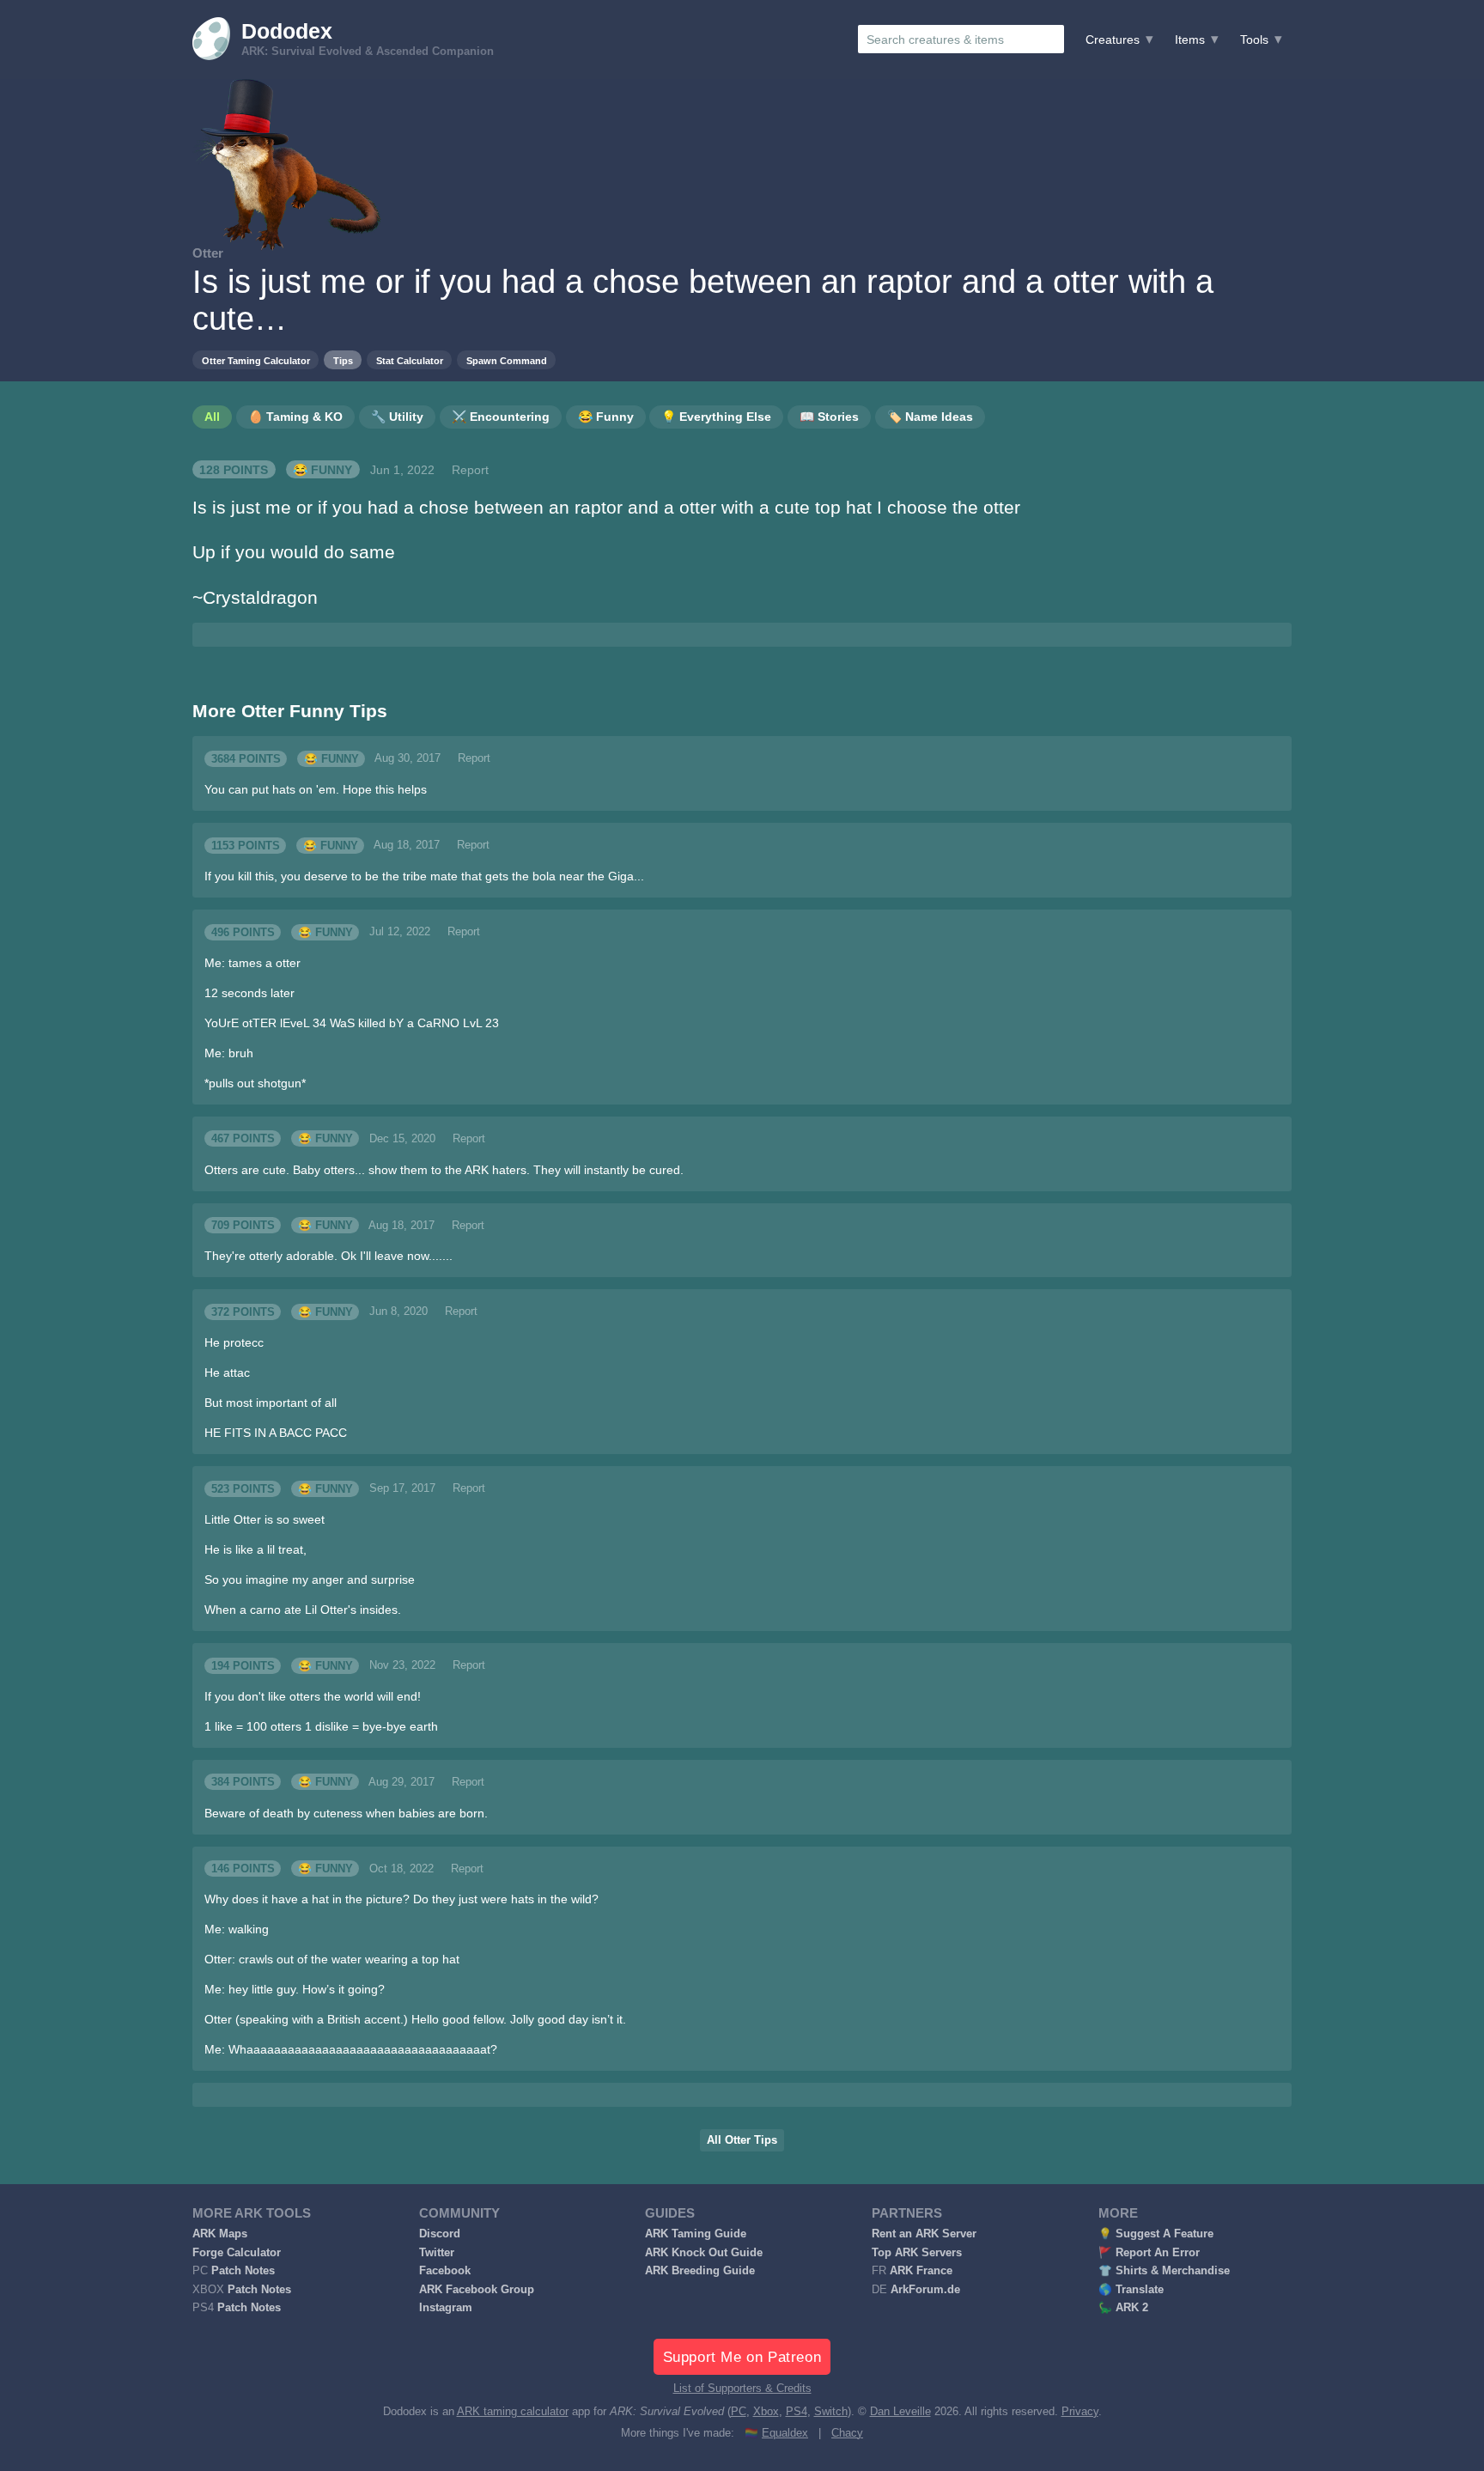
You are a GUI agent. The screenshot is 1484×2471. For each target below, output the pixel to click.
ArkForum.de (925, 2290)
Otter (208, 253)
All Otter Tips (742, 2140)
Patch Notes (243, 2271)
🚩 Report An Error (1149, 2253)
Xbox (766, 2412)
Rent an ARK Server (924, 2234)
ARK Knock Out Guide (704, 2253)
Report (470, 470)
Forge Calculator (237, 2253)
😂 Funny (322, 470)
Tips (343, 361)
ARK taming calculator (513, 2412)
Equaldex (785, 2433)
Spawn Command (507, 361)
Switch (831, 2412)
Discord (440, 2234)
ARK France (921, 2271)
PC (739, 2412)
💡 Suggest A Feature (1156, 2234)
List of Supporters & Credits (742, 2389)
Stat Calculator (410, 361)
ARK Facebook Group (477, 2290)
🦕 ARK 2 (1123, 2308)
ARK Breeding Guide (700, 2271)
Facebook (445, 2271)
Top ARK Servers (917, 2253)
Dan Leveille (900, 2412)
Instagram (446, 2308)
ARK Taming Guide (696, 2234)
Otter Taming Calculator (256, 361)
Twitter (437, 2253)
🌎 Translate (1131, 2290)
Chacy (847, 2433)
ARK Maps (220, 2234)
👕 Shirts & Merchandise (1164, 2271)
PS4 (797, 2412)
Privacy (1080, 2412)
